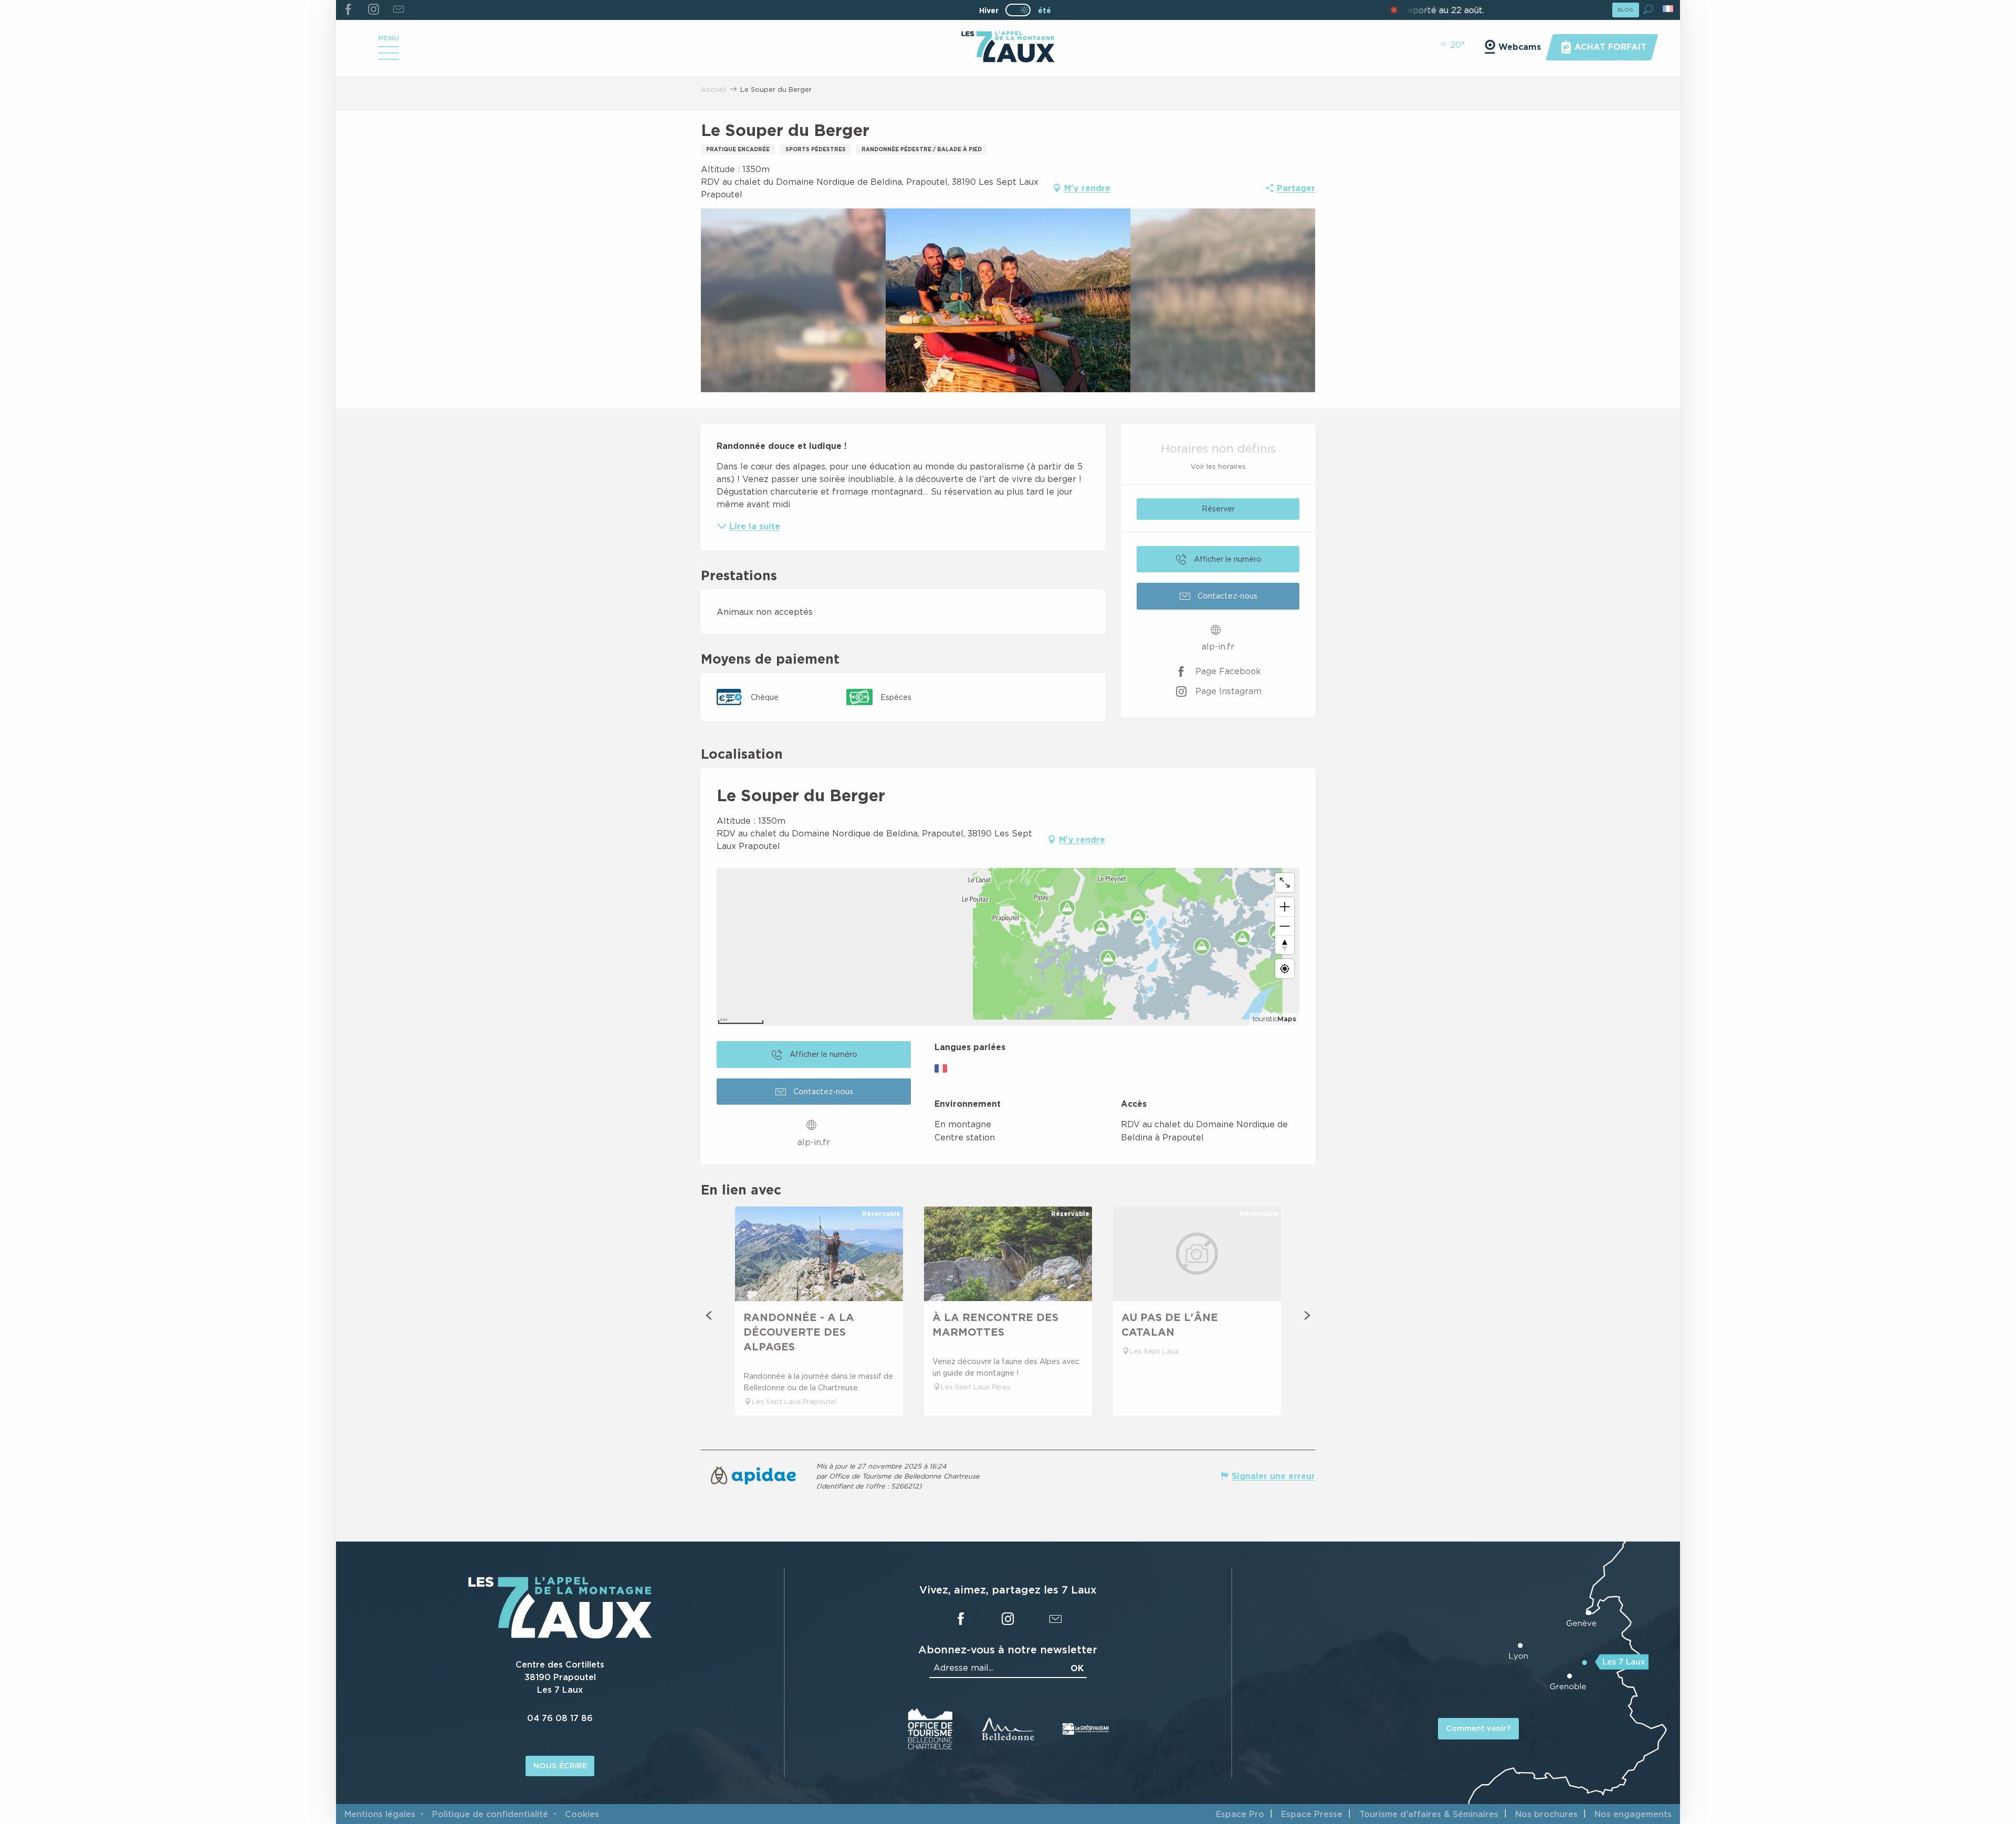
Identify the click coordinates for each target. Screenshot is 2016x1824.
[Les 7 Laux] (560, 1636)
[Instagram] (373, 10)
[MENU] (388, 57)
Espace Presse (1312, 1814)
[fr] (1669, 9)
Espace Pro (1240, 1814)
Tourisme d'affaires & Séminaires (1429, 1814)
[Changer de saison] (1021, 10)
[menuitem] (1008, 48)
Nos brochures (1546, 1814)
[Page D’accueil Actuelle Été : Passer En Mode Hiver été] (1018, 10)
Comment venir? (1478, 1728)
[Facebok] (348, 10)
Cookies (582, 1814)
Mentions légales (380, 1814)
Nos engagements (1633, 1814)
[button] (1648, 9)
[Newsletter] (398, 10)
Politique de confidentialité (490, 1814)
